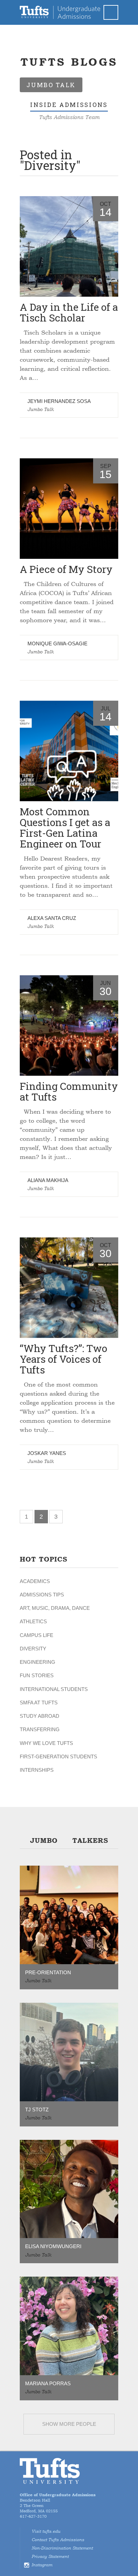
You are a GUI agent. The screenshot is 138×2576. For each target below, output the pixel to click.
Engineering (38, 1662)
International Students (54, 1689)
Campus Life (37, 1635)
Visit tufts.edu (46, 2531)
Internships (37, 1770)
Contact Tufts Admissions (58, 2540)
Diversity (33, 1649)
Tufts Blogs (69, 62)
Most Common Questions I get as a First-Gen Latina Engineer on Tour (65, 828)
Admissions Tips (42, 1595)
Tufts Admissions (60, 12)
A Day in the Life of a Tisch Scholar (69, 312)
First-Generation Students (58, 1757)
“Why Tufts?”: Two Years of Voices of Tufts (63, 1359)
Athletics (33, 1621)
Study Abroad (40, 1716)
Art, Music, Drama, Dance (55, 1608)
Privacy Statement (50, 2557)
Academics (35, 1581)
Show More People (69, 2424)
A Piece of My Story (66, 569)
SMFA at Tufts (39, 1703)
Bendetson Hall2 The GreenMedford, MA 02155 (58, 2503)
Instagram (42, 2565)
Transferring (40, 1729)
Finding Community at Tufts (69, 1091)
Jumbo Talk (41, 409)
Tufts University (50, 2471)
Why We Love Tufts (46, 1743)
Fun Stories (37, 1675)
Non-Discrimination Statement (62, 2548)
